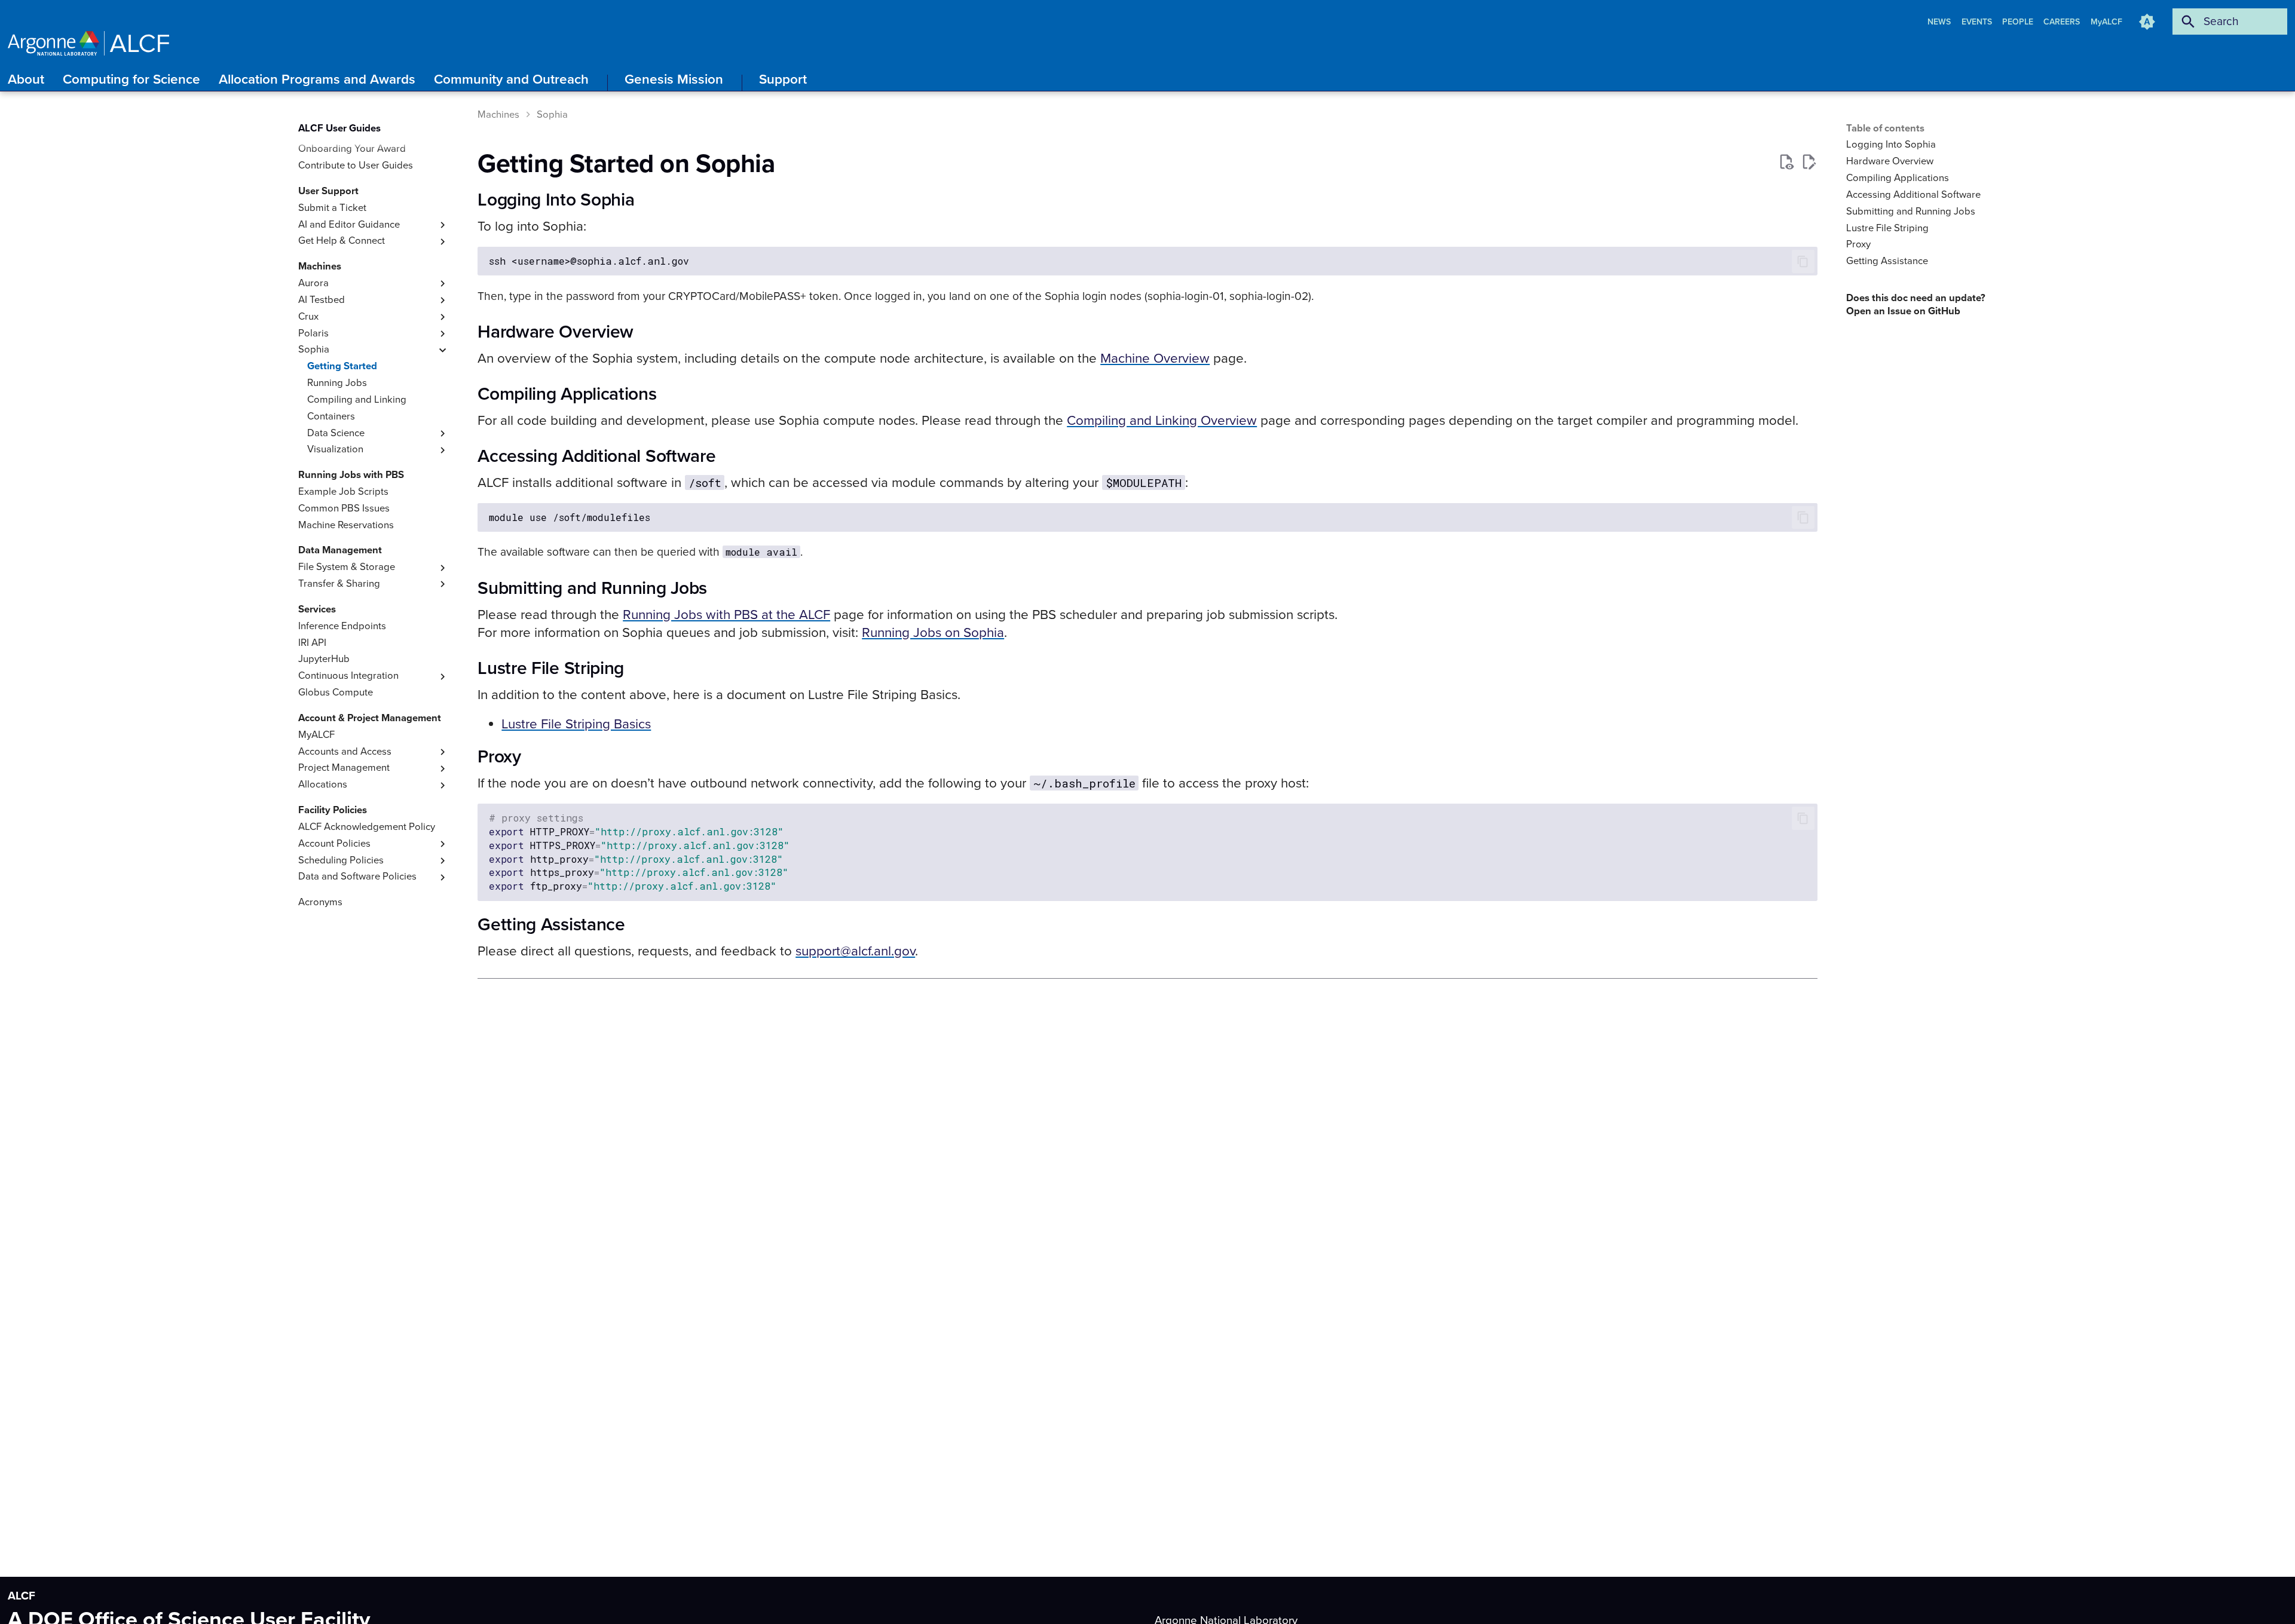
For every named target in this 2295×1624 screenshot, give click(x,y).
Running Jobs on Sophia (933, 632)
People (2019, 22)
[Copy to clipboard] (1803, 261)
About (26, 79)
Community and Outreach (511, 79)
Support (783, 79)
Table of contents (1885, 128)
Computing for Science (131, 79)
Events (1978, 22)
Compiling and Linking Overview (1162, 420)
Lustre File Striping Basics (576, 724)
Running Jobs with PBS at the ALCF (726, 615)
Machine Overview (1155, 358)
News (1940, 22)
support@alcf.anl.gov (855, 951)
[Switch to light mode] (2147, 22)
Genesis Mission (674, 79)
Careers (2063, 22)
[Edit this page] (1809, 162)
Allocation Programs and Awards (317, 79)
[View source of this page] (1786, 162)
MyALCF (2106, 22)
